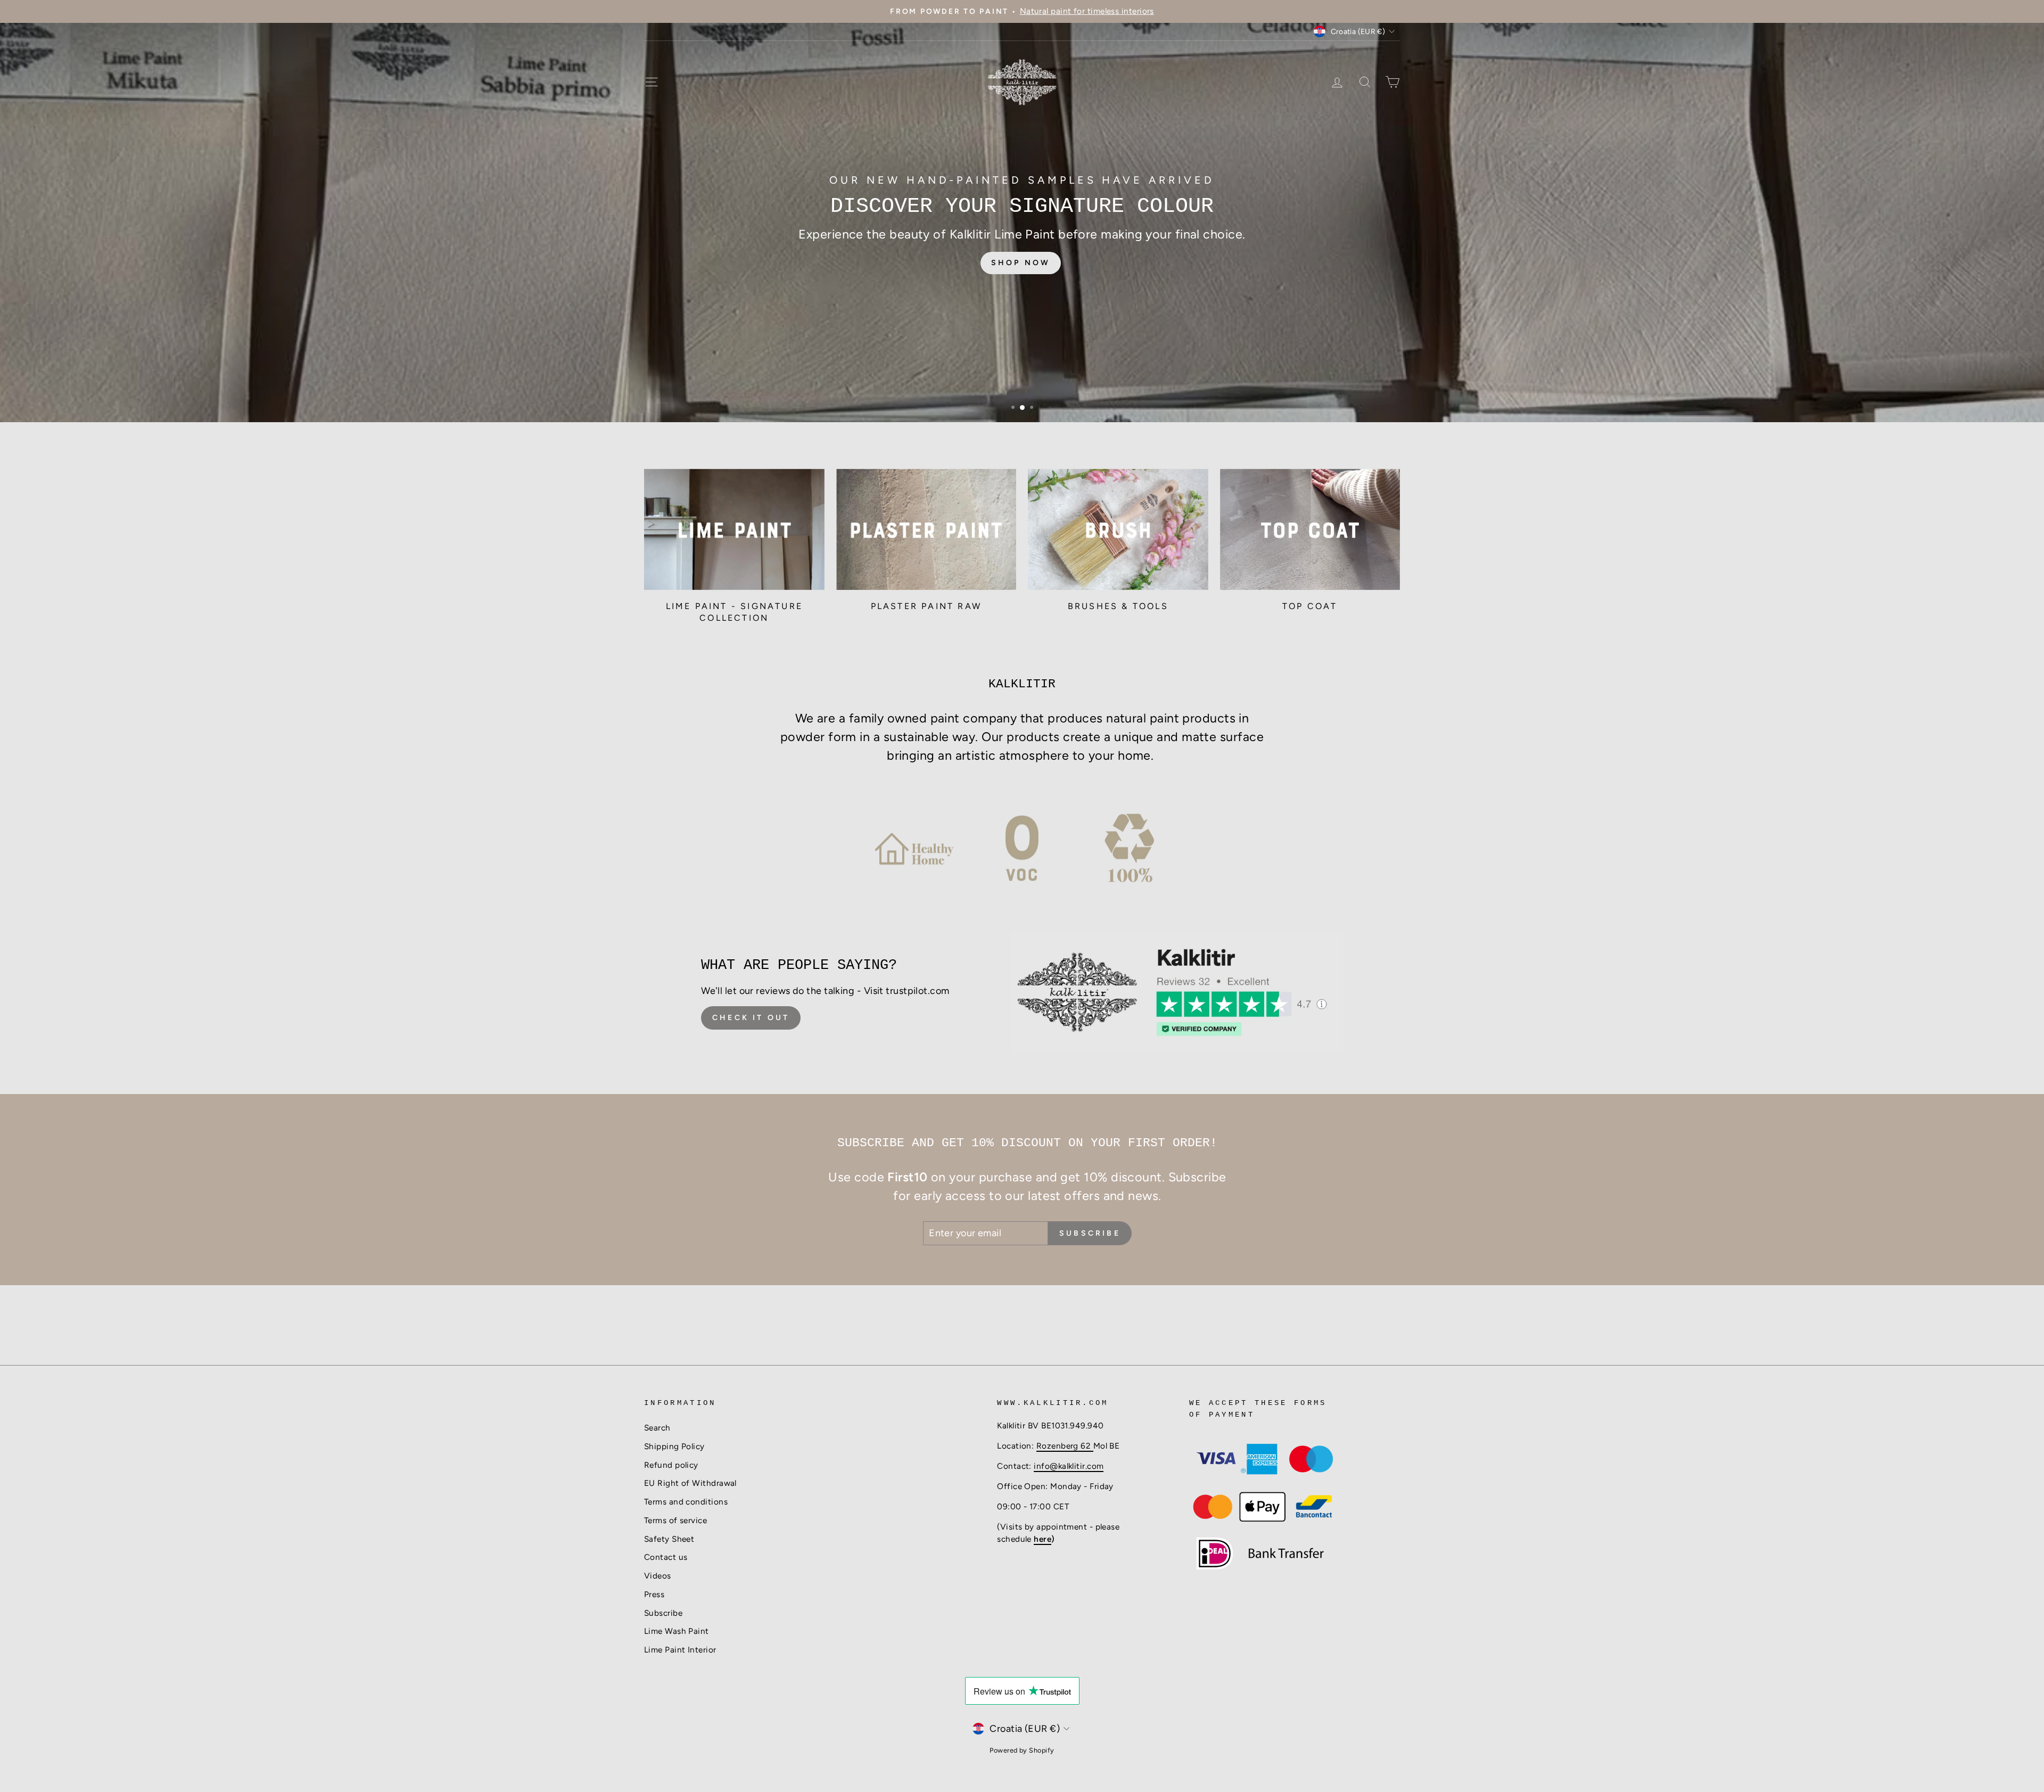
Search (657, 1428)
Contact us (666, 1557)
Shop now (1021, 255)
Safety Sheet (669, 1539)
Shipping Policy (674, 1446)
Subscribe (663, 1613)
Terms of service (675, 1520)
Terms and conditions (686, 1502)
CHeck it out (751, 1018)
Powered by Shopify (1022, 1750)
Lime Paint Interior (680, 1650)
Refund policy (671, 1465)
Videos (658, 1576)
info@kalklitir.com (1069, 1466)
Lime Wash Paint (677, 1631)
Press (654, 1594)
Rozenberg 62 (1065, 1446)
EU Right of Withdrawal (690, 1483)
